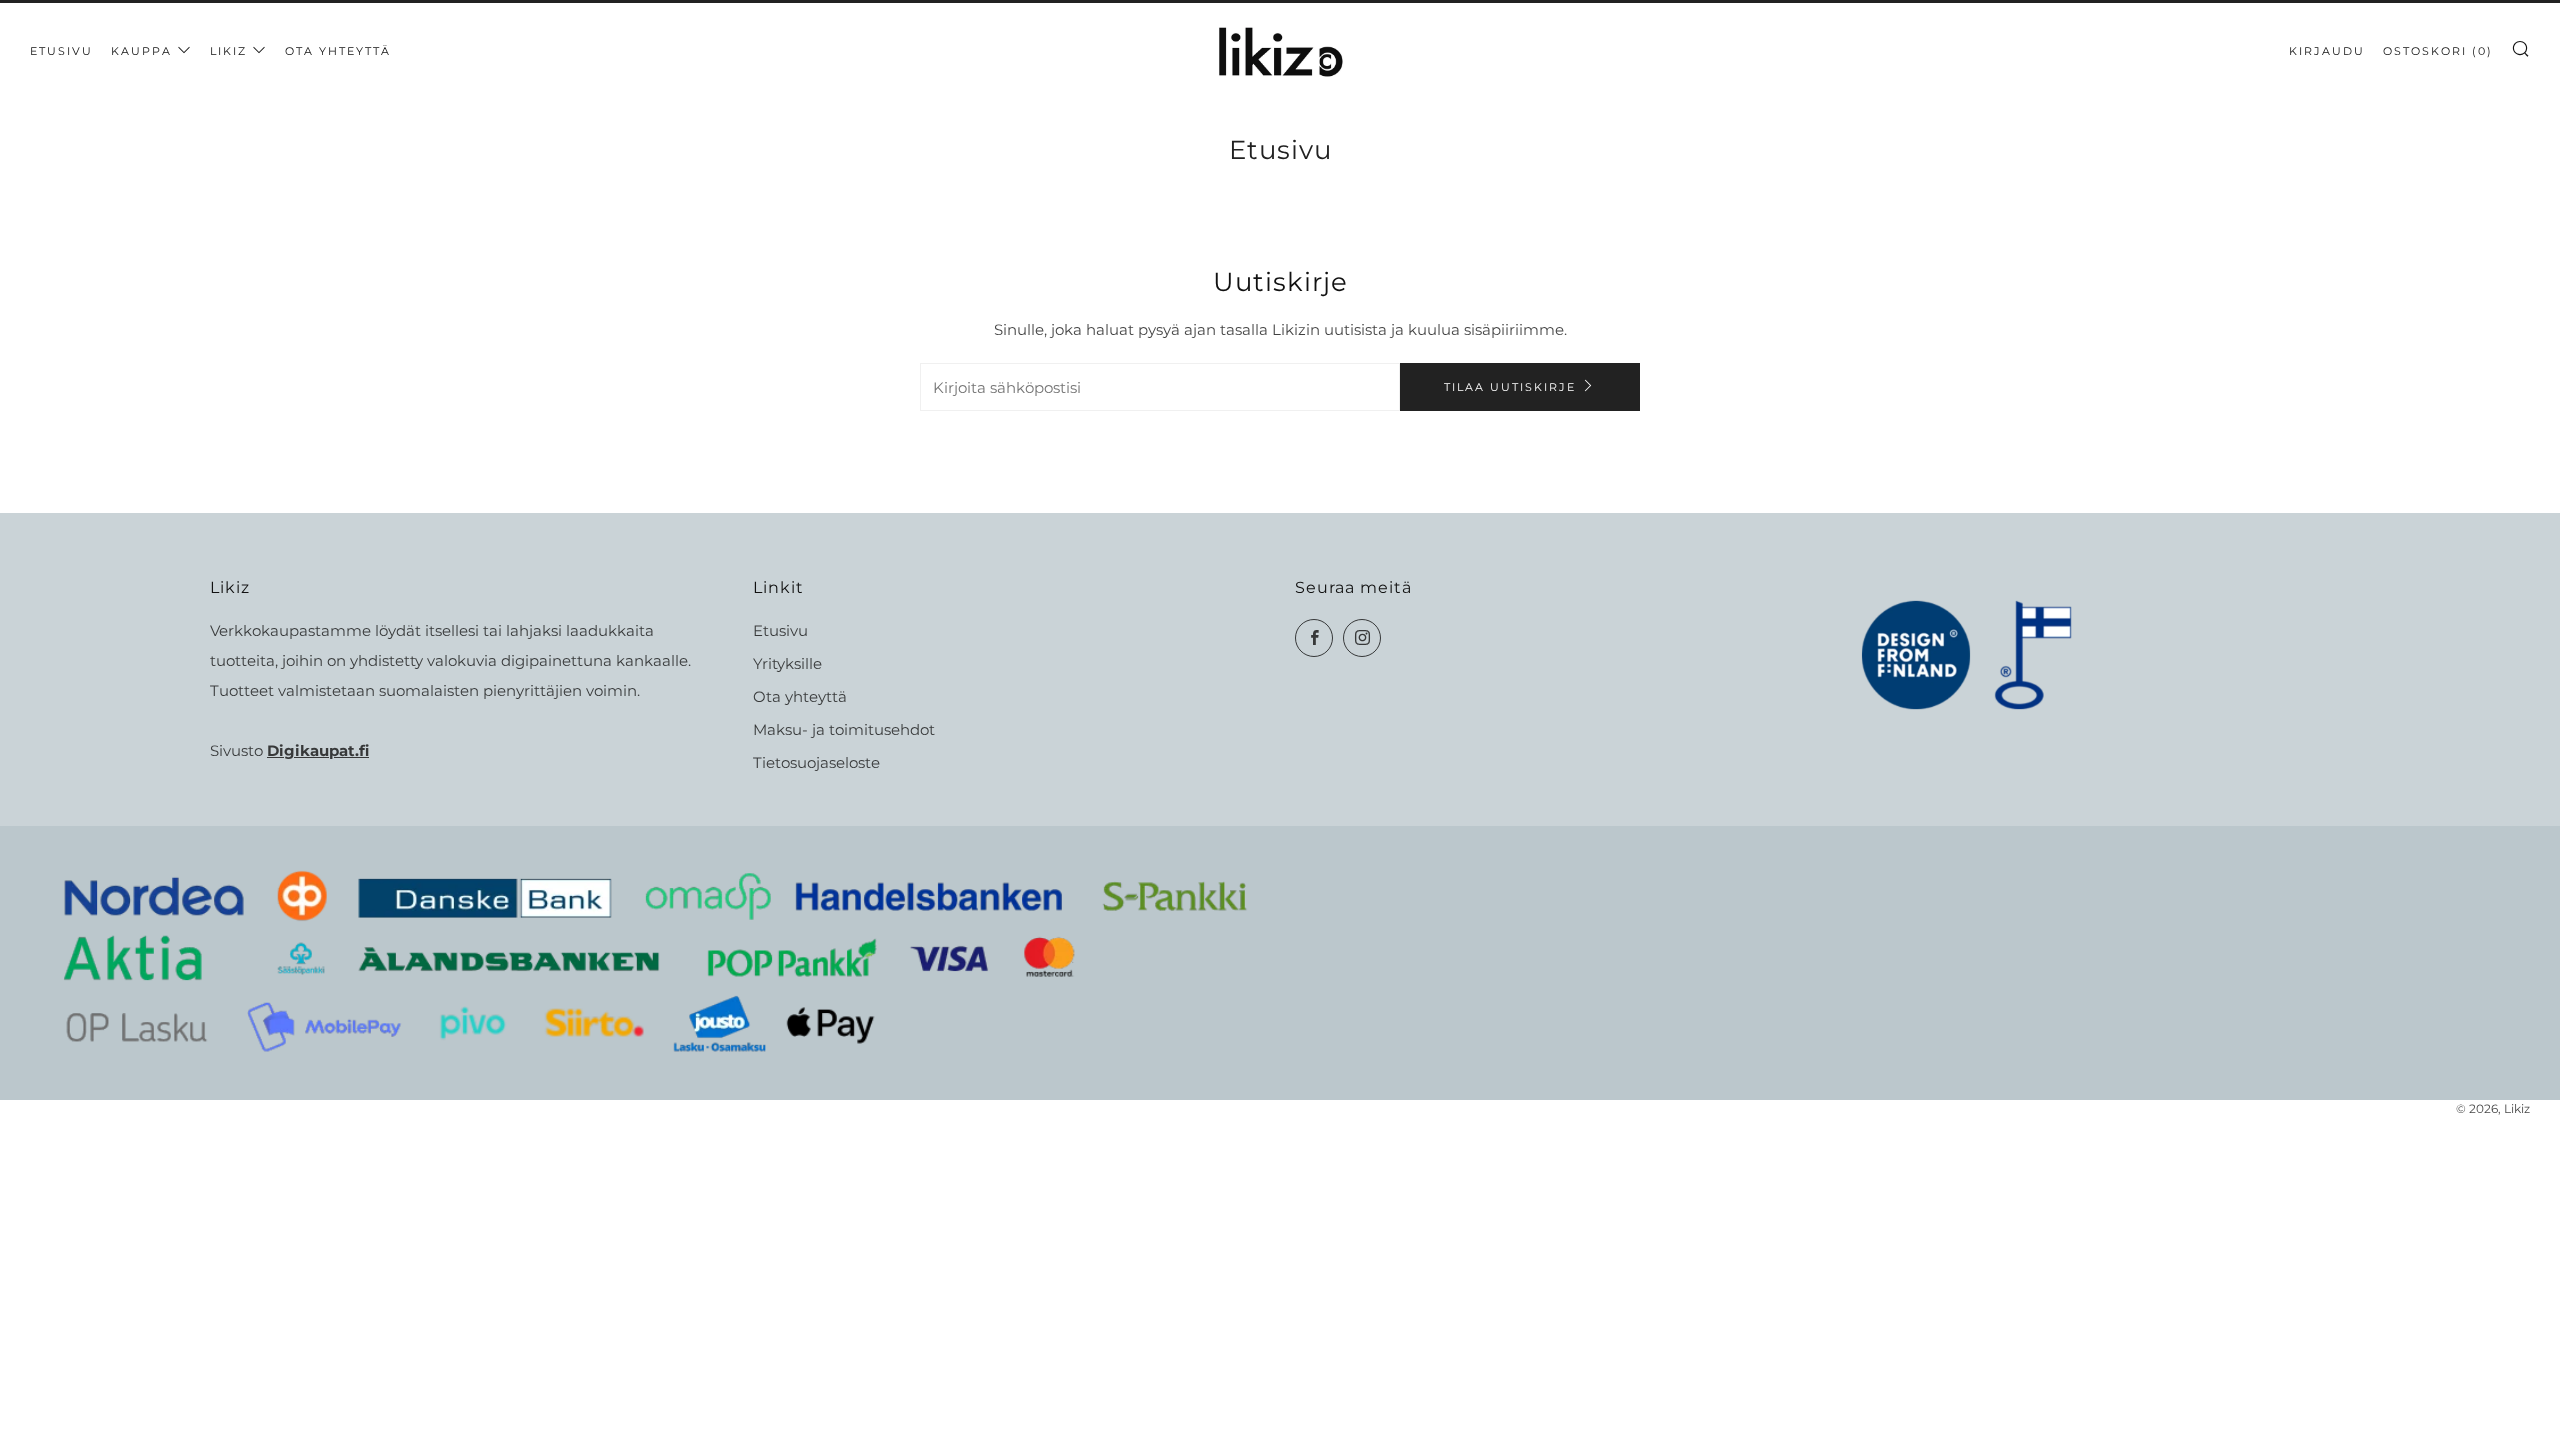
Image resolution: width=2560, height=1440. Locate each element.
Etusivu (61, 51)
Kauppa (141, 51)
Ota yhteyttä (338, 51)
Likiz (228, 51)
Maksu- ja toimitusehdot (844, 729)
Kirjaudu (2327, 51)
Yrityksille (787, 663)
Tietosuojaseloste (816, 762)
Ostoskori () (2438, 51)
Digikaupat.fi (318, 750)
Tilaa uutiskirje (1510, 387)
